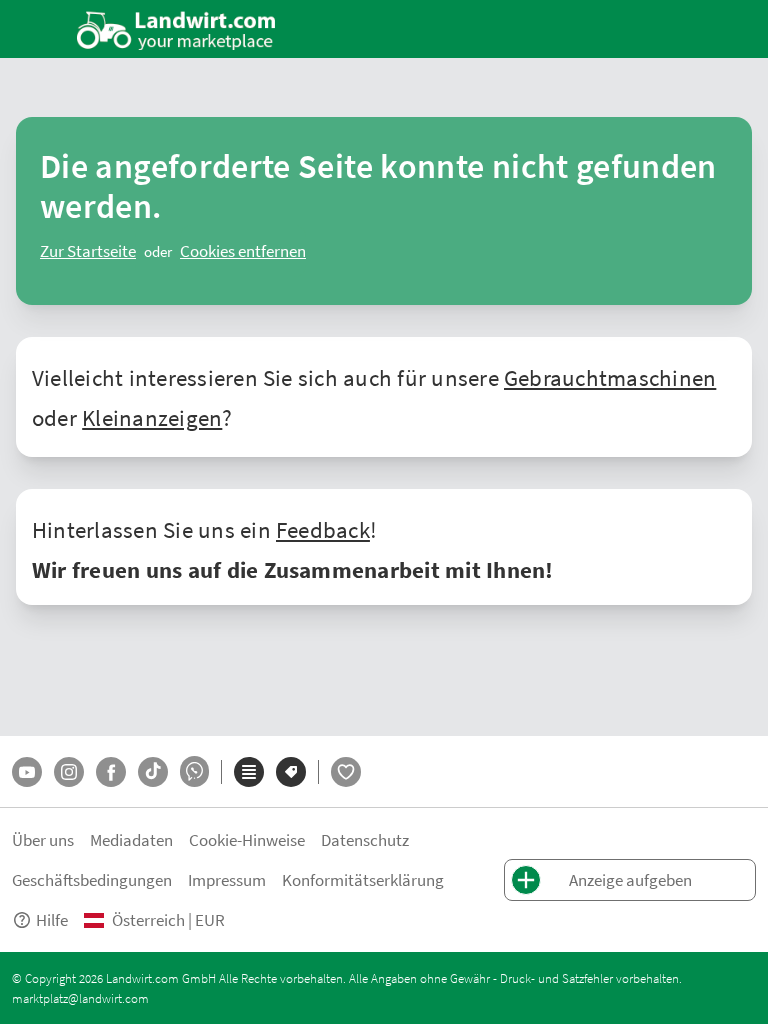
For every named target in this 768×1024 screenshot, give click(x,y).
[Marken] (291, 772)
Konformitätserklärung (363, 879)
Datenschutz (365, 839)
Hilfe (52, 919)
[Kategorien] (249, 772)
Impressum (227, 879)
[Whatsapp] (194, 771)
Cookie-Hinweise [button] (247, 839)
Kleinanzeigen (152, 417)
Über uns (43, 839)
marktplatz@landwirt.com (80, 998)
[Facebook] (111, 772)
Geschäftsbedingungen (92, 879)
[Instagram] (69, 772)
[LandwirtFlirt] (346, 772)
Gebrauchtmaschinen (610, 377)
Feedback (323, 529)
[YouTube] (27, 772)
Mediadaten (131, 839)
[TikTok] (153, 772)
